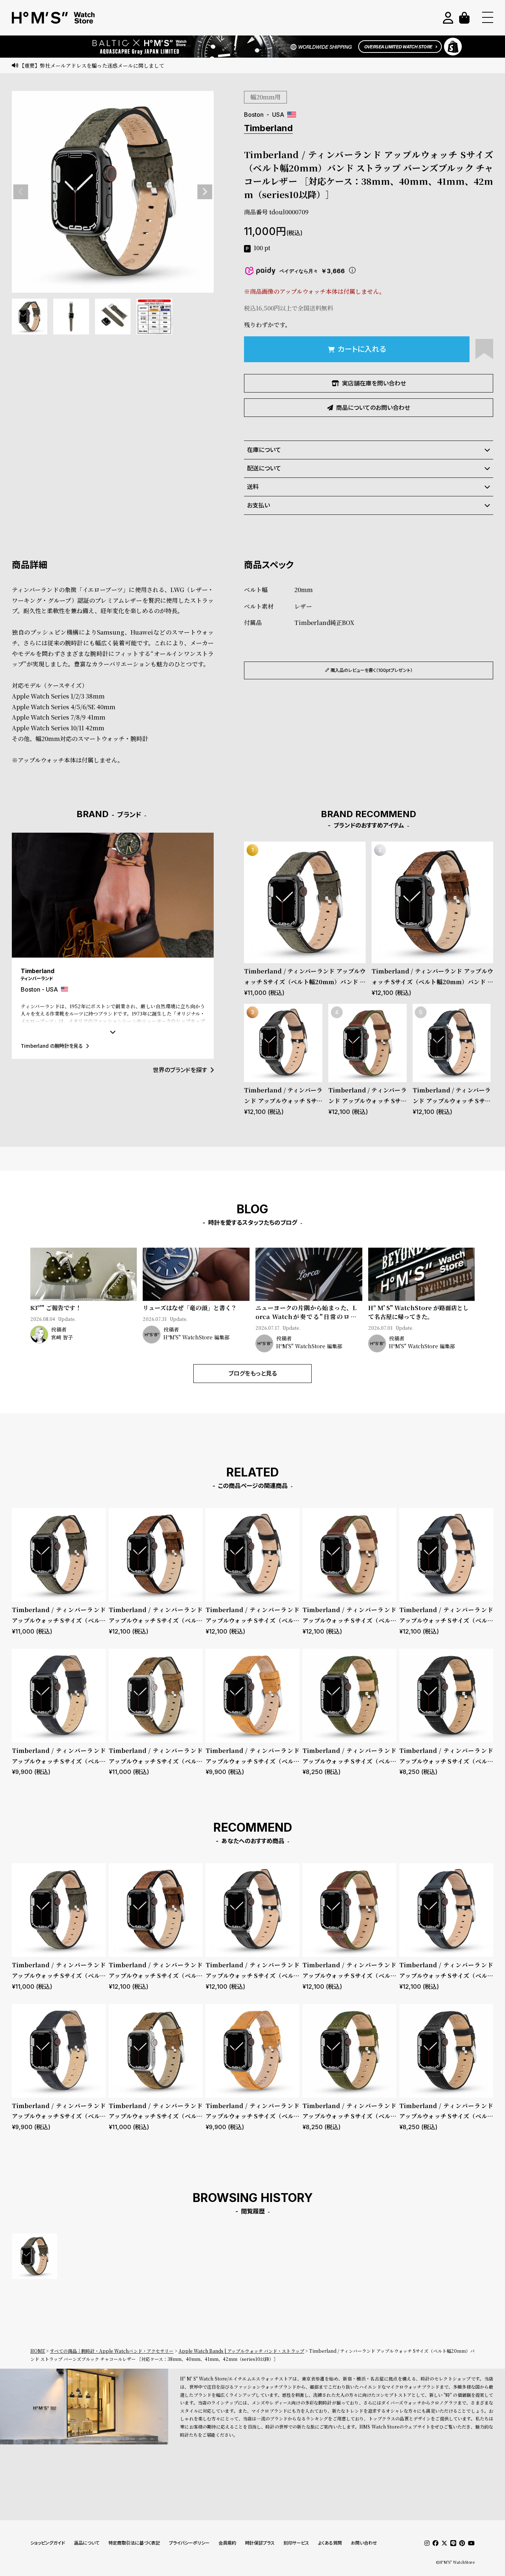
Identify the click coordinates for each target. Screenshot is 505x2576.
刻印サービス (296, 2543)
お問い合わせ (364, 2543)
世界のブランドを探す (180, 1070)
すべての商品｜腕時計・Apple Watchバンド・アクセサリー (112, 2351)
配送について (264, 468)
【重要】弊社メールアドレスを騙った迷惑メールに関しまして (92, 65)
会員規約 (227, 2543)
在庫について (264, 450)
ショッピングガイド (48, 2543)
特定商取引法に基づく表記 (134, 2543)
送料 (253, 487)
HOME (38, 2351)
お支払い (258, 505)
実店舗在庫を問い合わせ (374, 383)
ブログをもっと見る (253, 1373)
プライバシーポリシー (189, 2543)
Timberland (268, 128)
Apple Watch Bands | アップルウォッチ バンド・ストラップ (241, 2351)
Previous (21, 192)
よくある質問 (330, 2543)
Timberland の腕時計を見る (52, 1046)
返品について (87, 2543)
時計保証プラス (260, 2543)
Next (205, 192)
